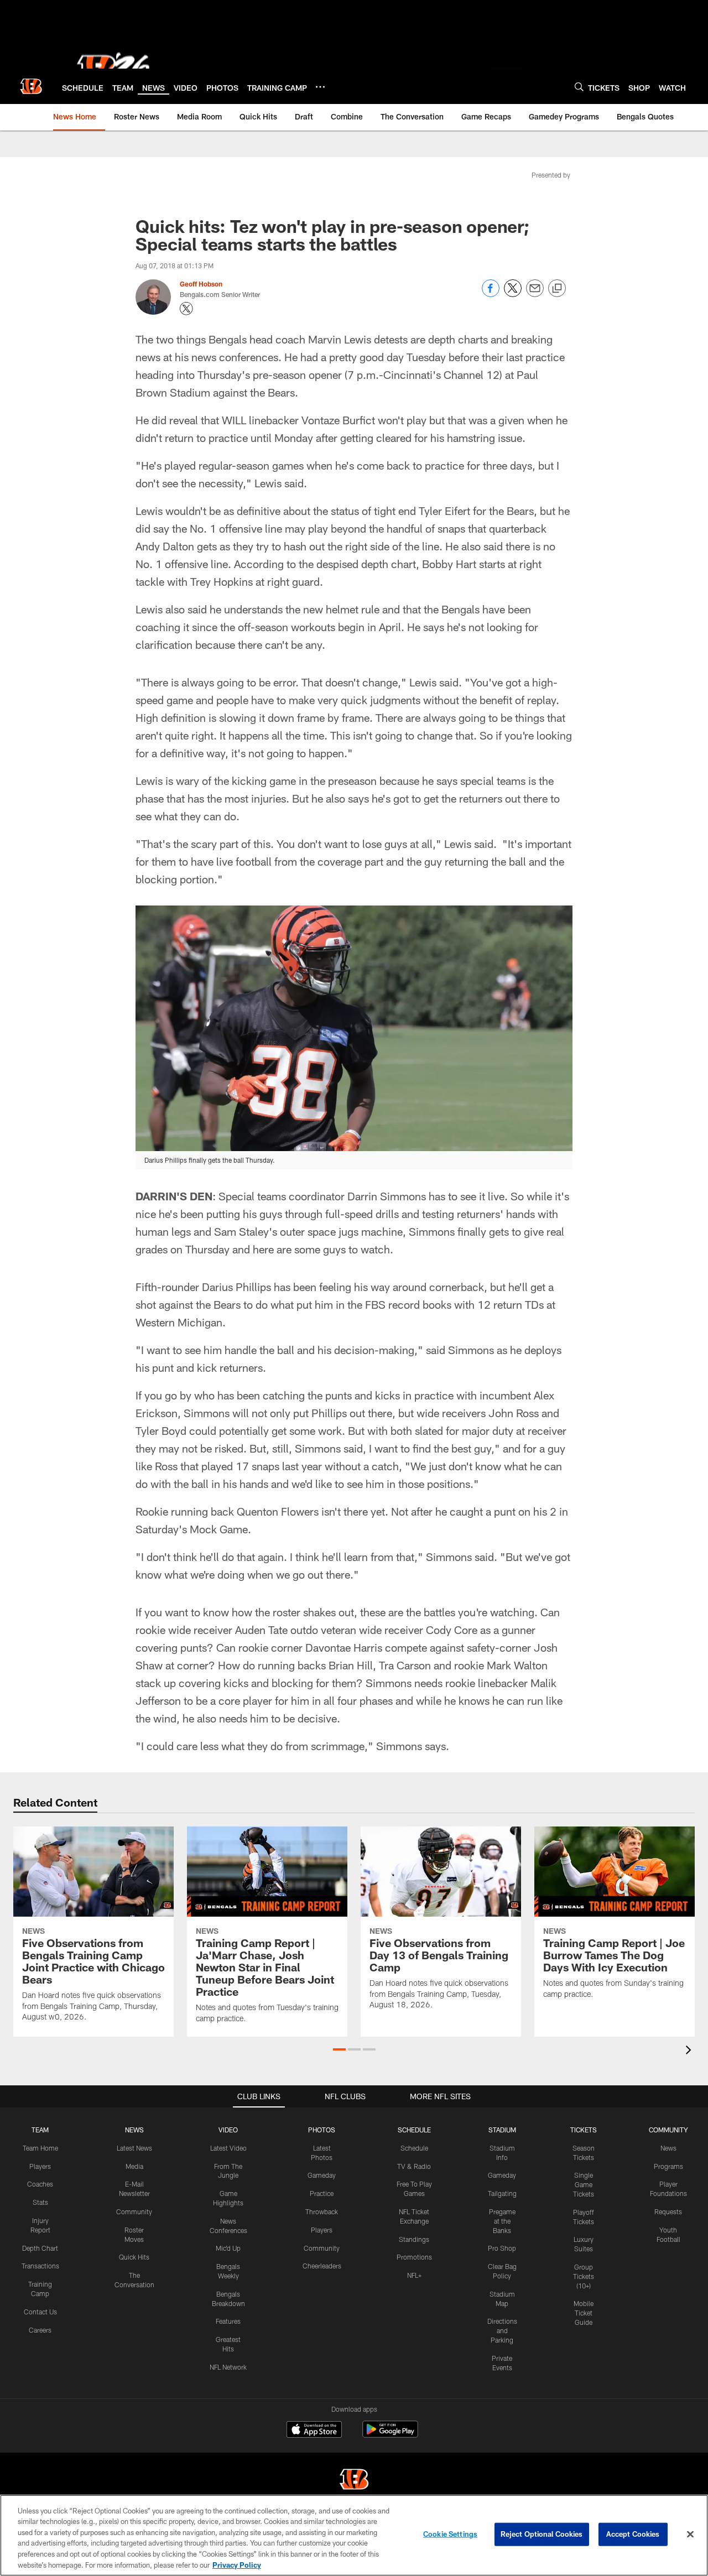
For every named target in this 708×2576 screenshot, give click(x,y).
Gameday (322, 2175)
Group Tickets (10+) (584, 2276)
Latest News (134, 2148)
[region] (354, 2535)
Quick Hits (134, 2257)
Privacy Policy (237, 2564)
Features (228, 2321)
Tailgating (502, 2193)
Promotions (414, 2257)
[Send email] (535, 294)
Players (40, 2166)
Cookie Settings (450, 2534)
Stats (40, 2202)
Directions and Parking (502, 2330)
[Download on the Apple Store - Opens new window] (314, 2431)
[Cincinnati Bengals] (354, 2481)
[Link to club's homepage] (31, 86)
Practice (322, 2193)
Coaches (40, 2184)
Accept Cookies (633, 2534)
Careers (40, 2330)
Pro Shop (502, 2248)
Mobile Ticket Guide (584, 2313)
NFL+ (414, 2275)
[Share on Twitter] (513, 294)
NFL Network (228, 2367)
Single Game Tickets (584, 2184)
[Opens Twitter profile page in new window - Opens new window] (186, 309)
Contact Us (40, 2312)
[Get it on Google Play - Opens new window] (390, 2435)
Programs (668, 2166)
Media (134, 2166)
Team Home (40, 2148)
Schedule (414, 2148)
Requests (668, 2211)
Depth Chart (40, 2248)
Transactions (40, 2266)
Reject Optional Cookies (542, 2534)
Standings (414, 2239)
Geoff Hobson (201, 284)
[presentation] (690, 2051)
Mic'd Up (228, 2248)
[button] (339, 2049)
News (668, 2148)
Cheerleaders (322, 2266)
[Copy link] (557, 289)
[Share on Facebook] (491, 294)
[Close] (690, 2535)
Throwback (322, 2211)
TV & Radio (414, 2166)
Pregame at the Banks (502, 2221)
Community (134, 2211)
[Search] (579, 87)
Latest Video (228, 2148)
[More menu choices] (320, 87)
